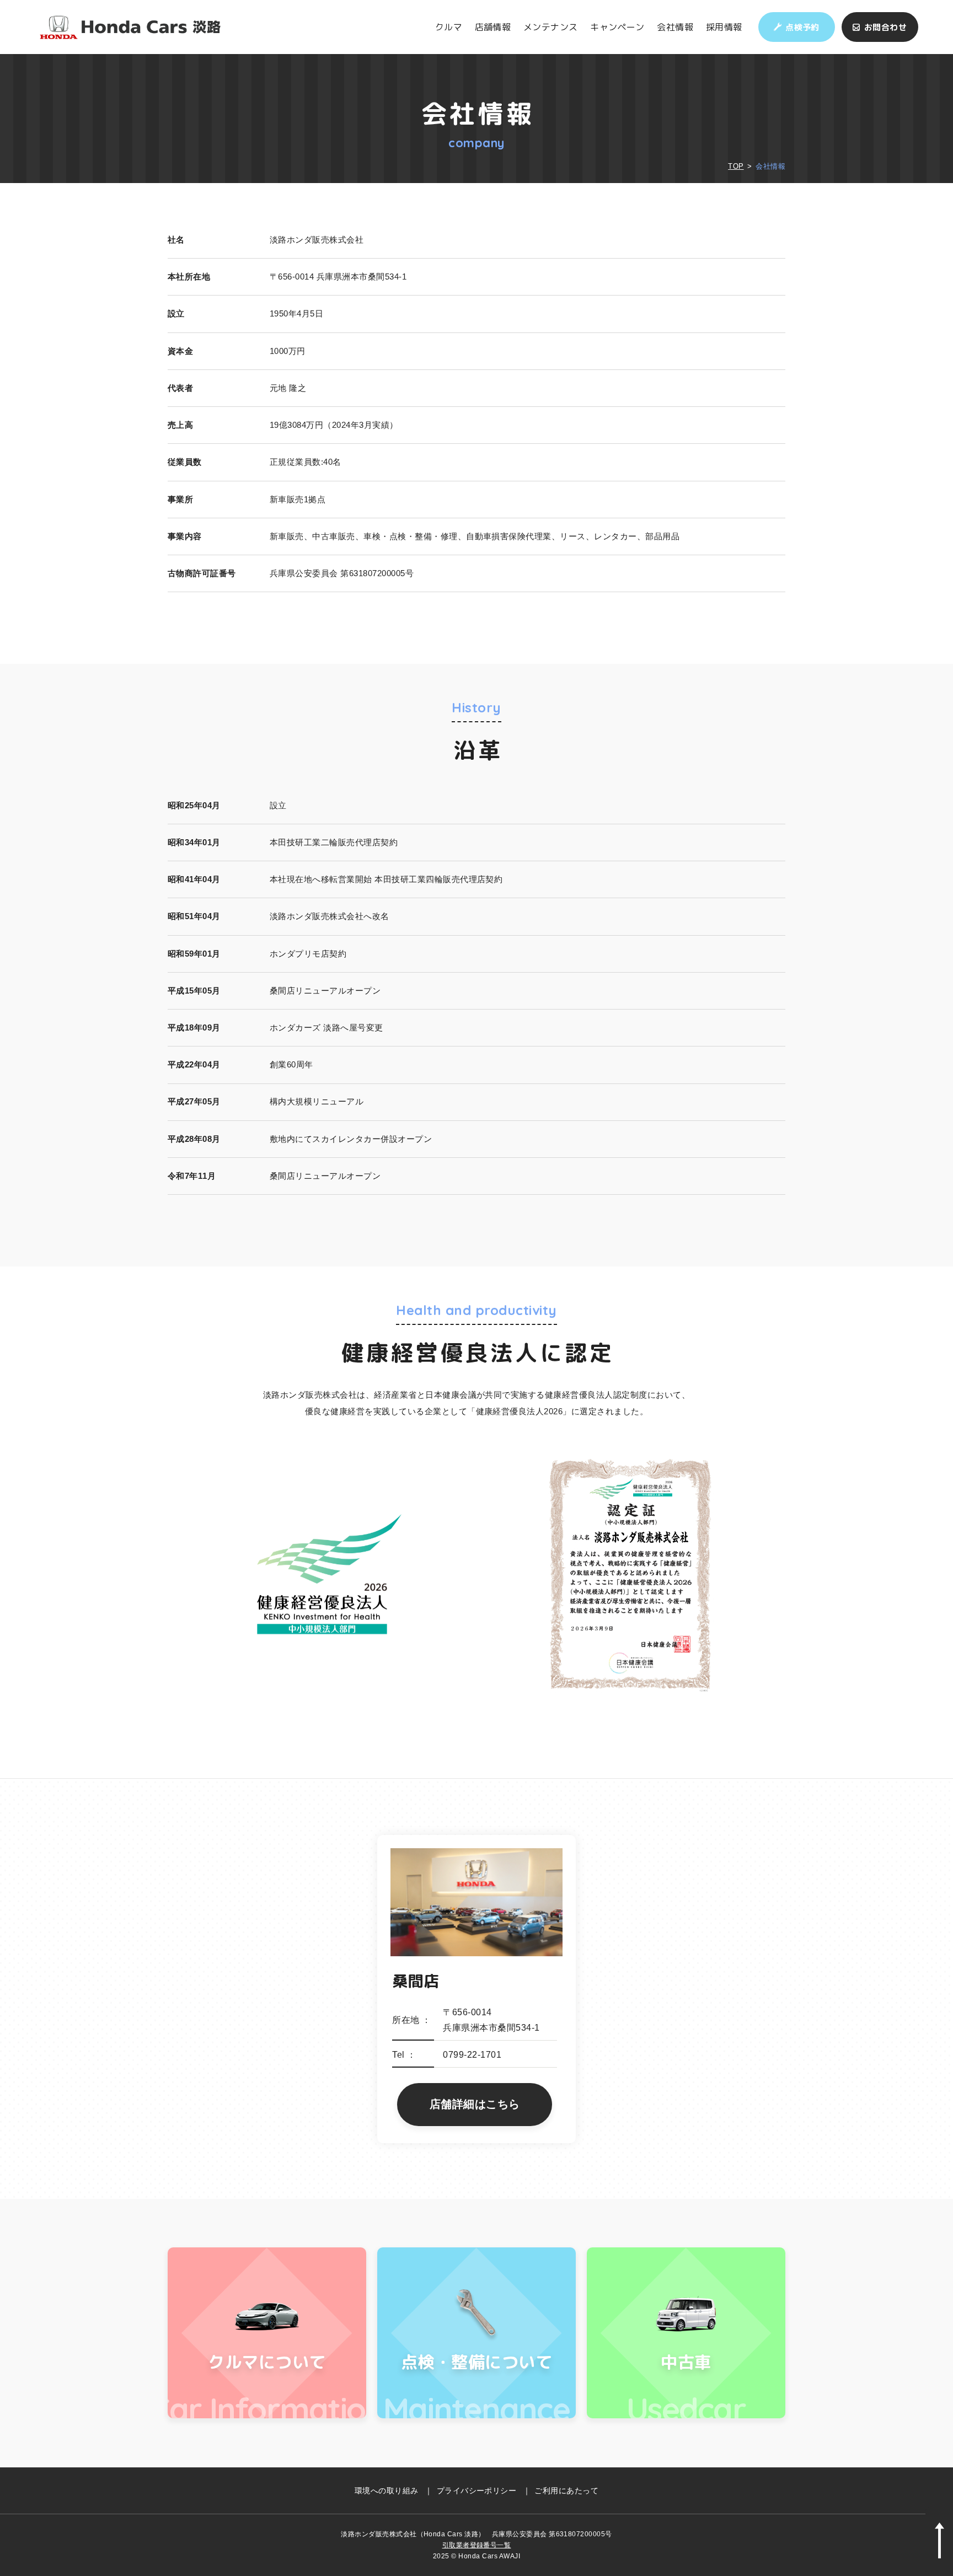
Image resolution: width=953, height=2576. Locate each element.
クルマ (449, 27)
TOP (736, 166)
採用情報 (724, 27)
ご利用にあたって (566, 2491)
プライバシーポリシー (477, 2491)
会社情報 (675, 27)
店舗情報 (493, 27)
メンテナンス (551, 27)
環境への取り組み (387, 2491)
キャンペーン (617, 27)
